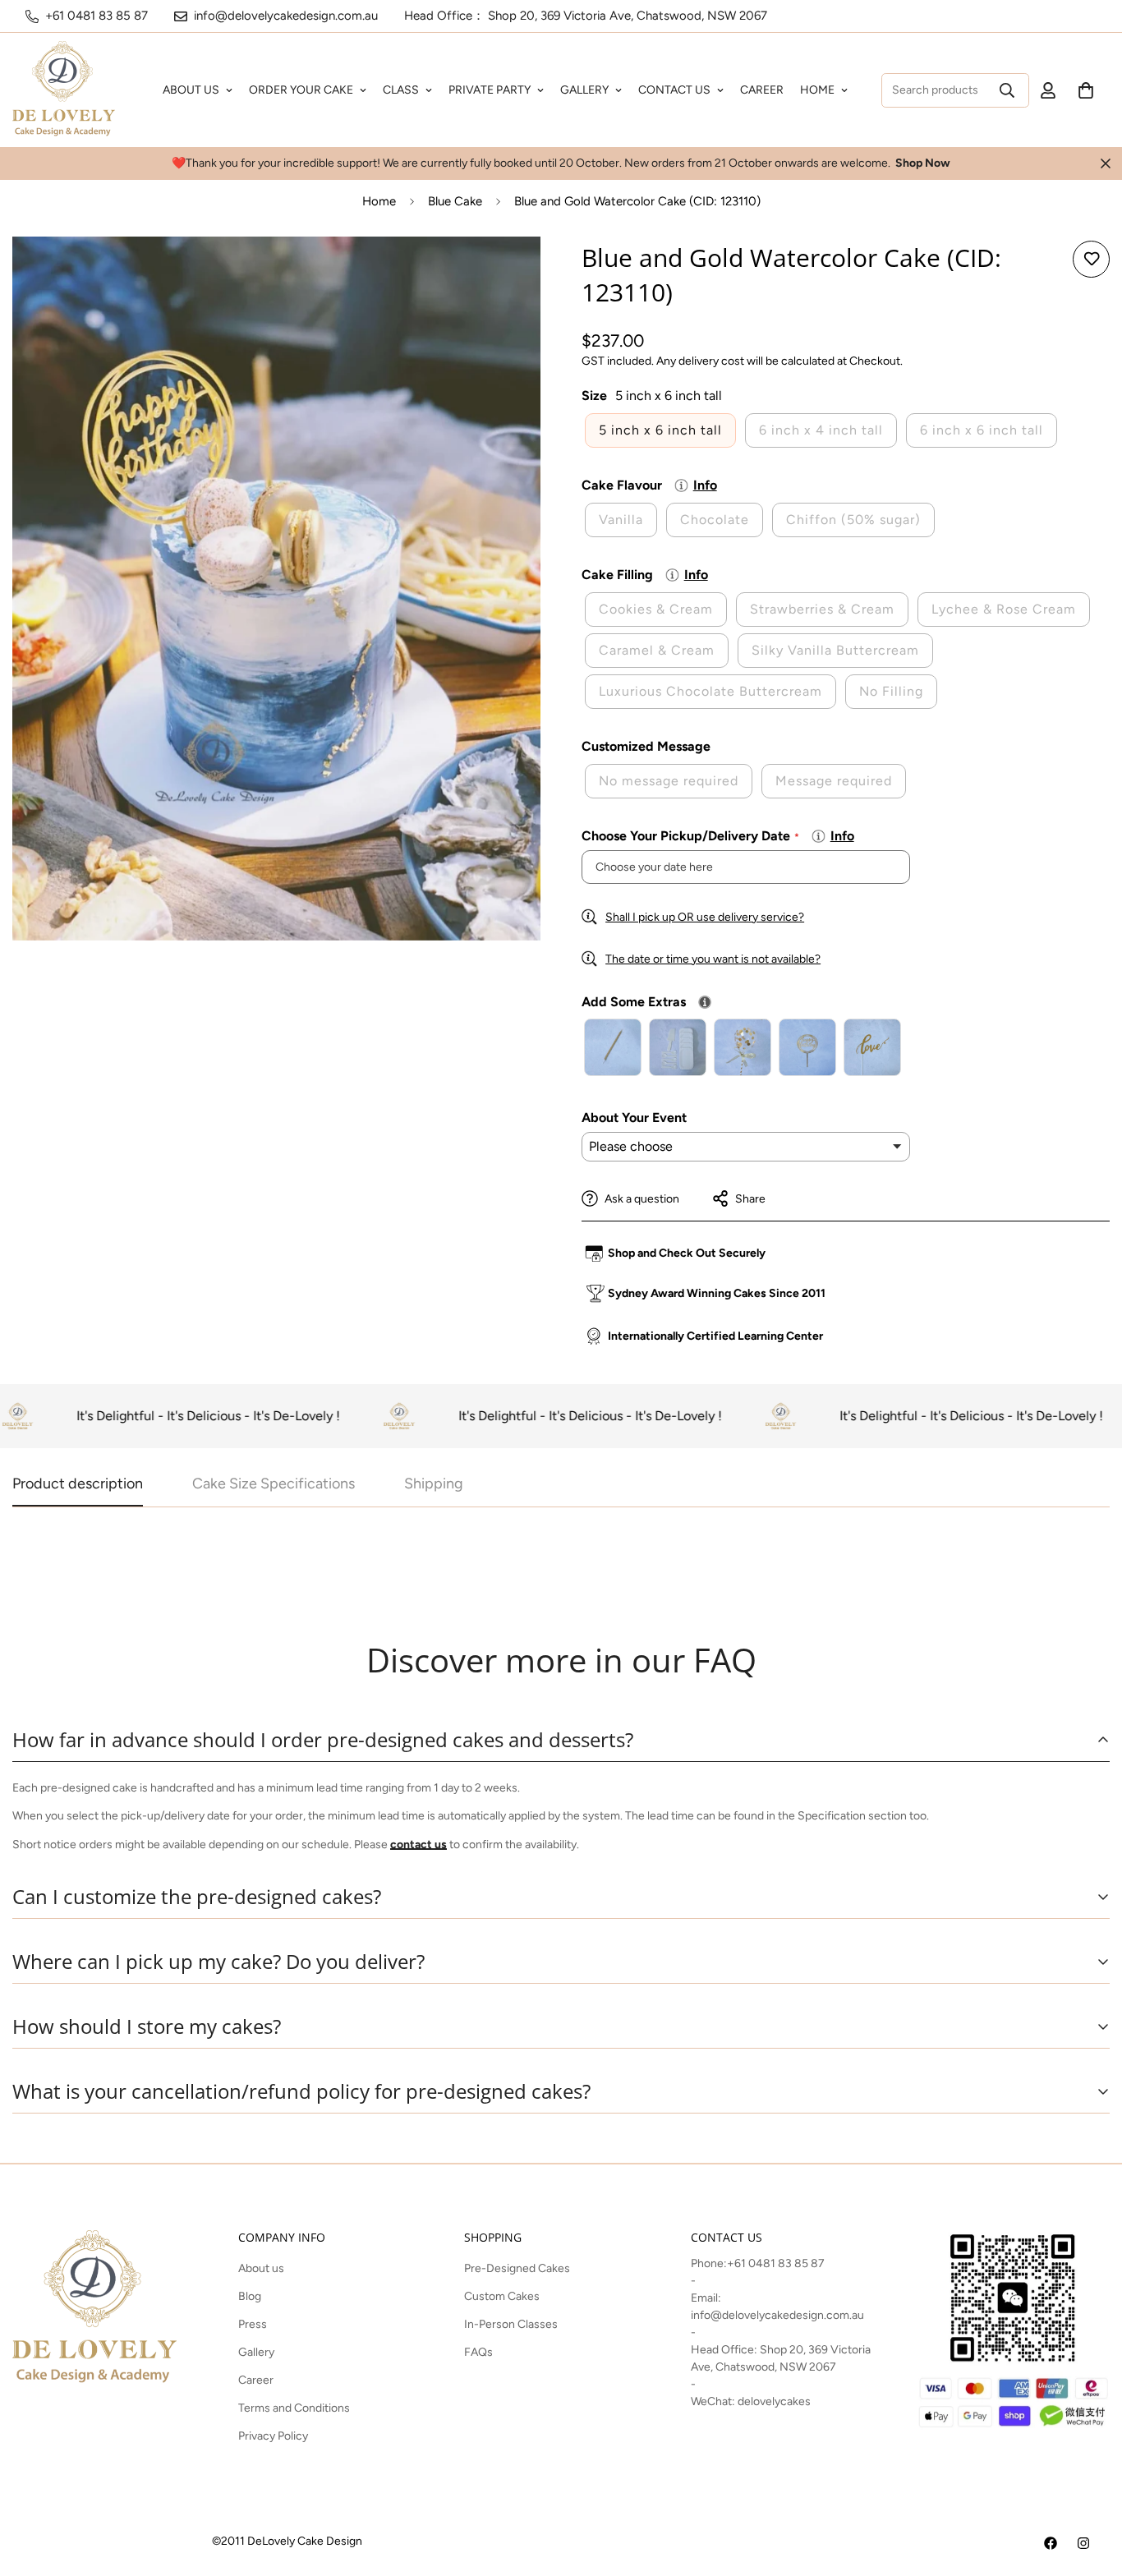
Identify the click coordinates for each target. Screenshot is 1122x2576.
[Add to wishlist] (1091, 259)
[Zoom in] (506, 271)
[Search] (1007, 90)
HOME (817, 90)
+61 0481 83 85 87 (776, 2263)
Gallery (256, 2352)
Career (256, 2380)
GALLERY (584, 90)
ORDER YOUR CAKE (301, 90)
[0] (1086, 90)
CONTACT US (674, 90)
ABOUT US (191, 90)
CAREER (762, 90)
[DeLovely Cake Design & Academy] (64, 90)
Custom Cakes (502, 2296)
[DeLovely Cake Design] (1051, 2543)
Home (379, 201)
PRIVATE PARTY (490, 90)
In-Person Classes (511, 2324)
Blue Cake (455, 201)
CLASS (401, 90)
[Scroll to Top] (1090, 2486)
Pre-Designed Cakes (517, 2268)
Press (253, 2324)
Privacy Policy (273, 2436)
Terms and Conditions (294, 2408)
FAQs (478, 2352)
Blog (250, 2296)
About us (261, 2268)
